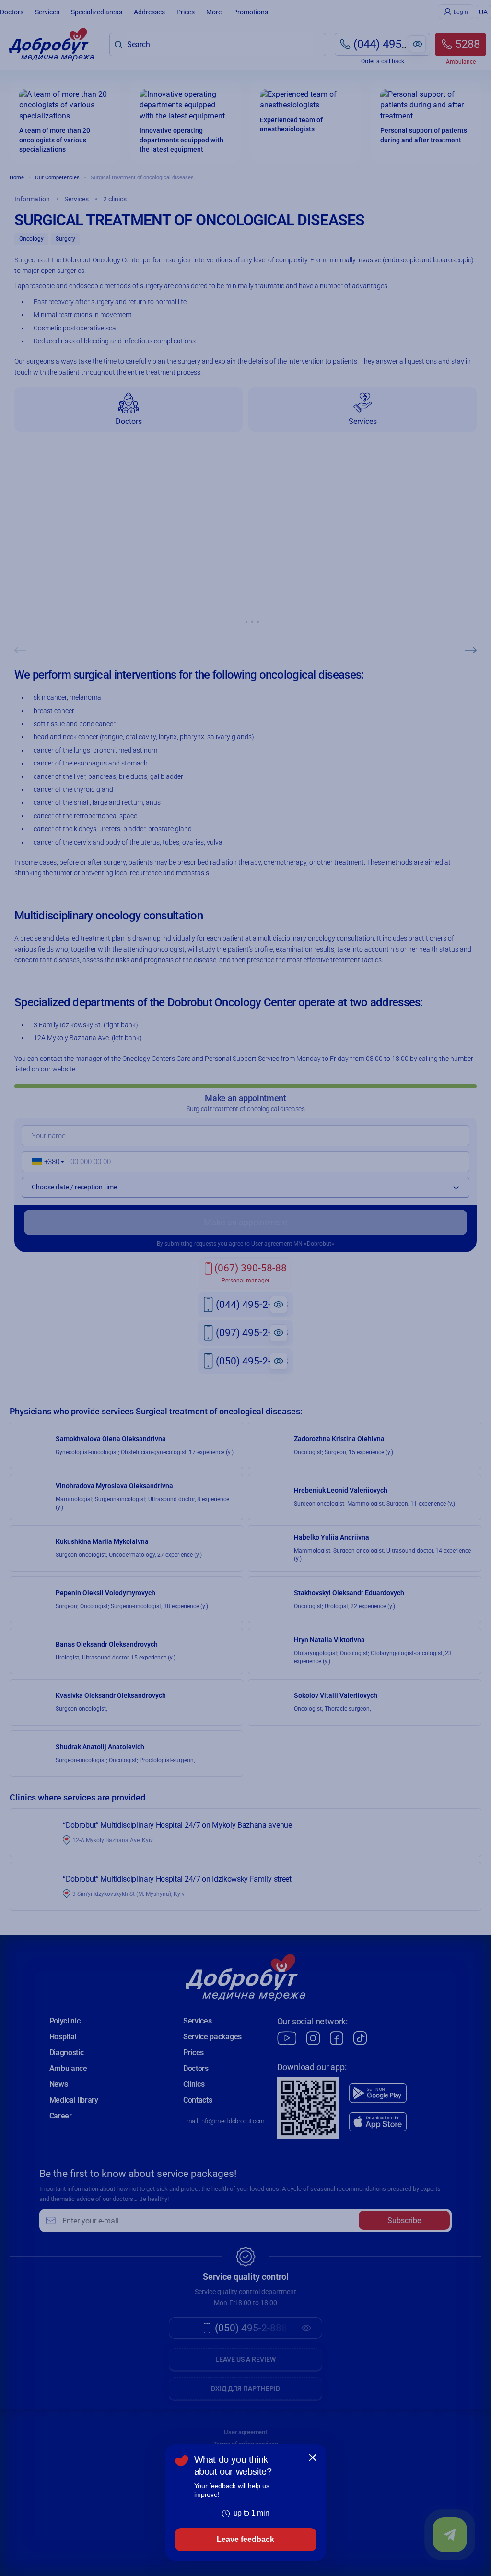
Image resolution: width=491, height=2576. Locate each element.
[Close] (313, 2458)
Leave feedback (245, 2539)
